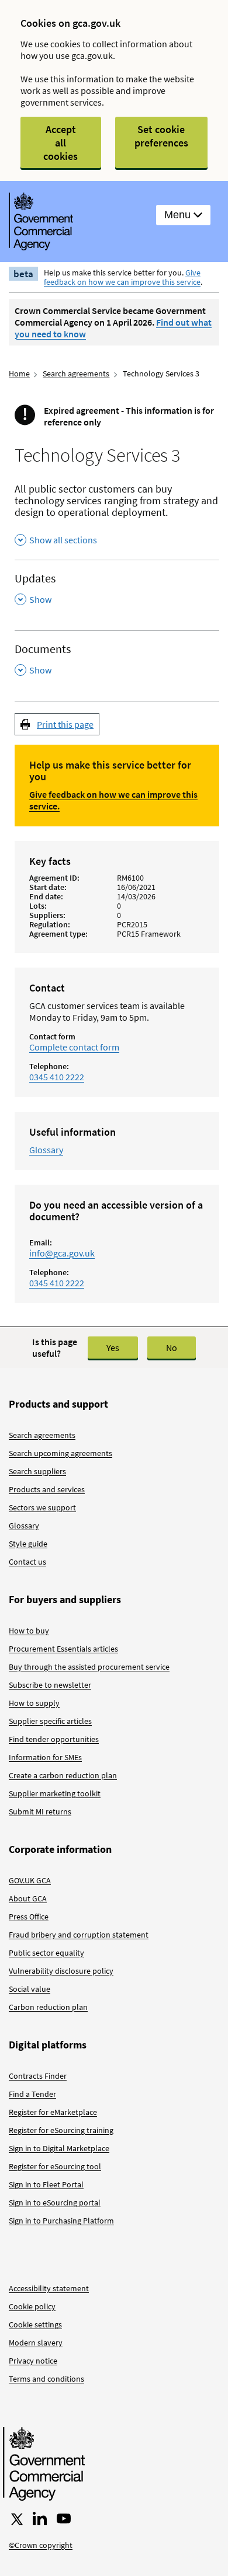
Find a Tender (32, 2094)
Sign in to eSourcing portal (55, 2202)
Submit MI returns (40, 1811)
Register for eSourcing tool (55, 2166)
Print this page (65, 724)
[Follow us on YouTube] (64, 2519)
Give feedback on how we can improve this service (122, 277)
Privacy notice (33, 2361)
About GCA (28, 1898)
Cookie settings (35, 2324)
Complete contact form (74, 1047)
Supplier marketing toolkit (55, 1793)
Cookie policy (32, 2306)
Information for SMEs (45, 1757)
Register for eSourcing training (61, 2130)
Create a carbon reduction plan (63, 1775)
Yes (113, 1348)
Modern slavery (36, 2343)
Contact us (27, 1562)
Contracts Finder (38, 2076)
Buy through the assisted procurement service (89, 1667)
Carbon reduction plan (48, 2007)
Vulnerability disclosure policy (61, 1971)
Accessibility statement (49, 2288)
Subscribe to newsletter (50, 1685)
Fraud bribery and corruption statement (79, 1935)
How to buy (29, 1631)
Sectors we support (42, 1507)
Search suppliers (37, 1471)
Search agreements (76, 374)
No (172, 1348)
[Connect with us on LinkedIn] (40, 2519)
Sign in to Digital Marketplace (59, 2148)
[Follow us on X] (16, 2519)
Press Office (29, 1917)
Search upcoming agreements (61, 1453)
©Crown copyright (41, 2545)
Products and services (47, 1489)
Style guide (28, 1544)
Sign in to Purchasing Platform (61, 2221)
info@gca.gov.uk (62, 1253)
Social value (30, 1989)
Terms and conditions (46, 2379)
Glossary (46, 1150)
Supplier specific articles (50, 1721)
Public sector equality (46, 1953)
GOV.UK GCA (30, 1880)
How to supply (34, 1703)
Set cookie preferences (161, 136)
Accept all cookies (61, 143)
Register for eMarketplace (53, 2112)
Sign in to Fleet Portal (46, 2184)
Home (19, 374)
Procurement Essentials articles (63, 1649)
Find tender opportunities (54, 1739)
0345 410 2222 (57, 1077)
